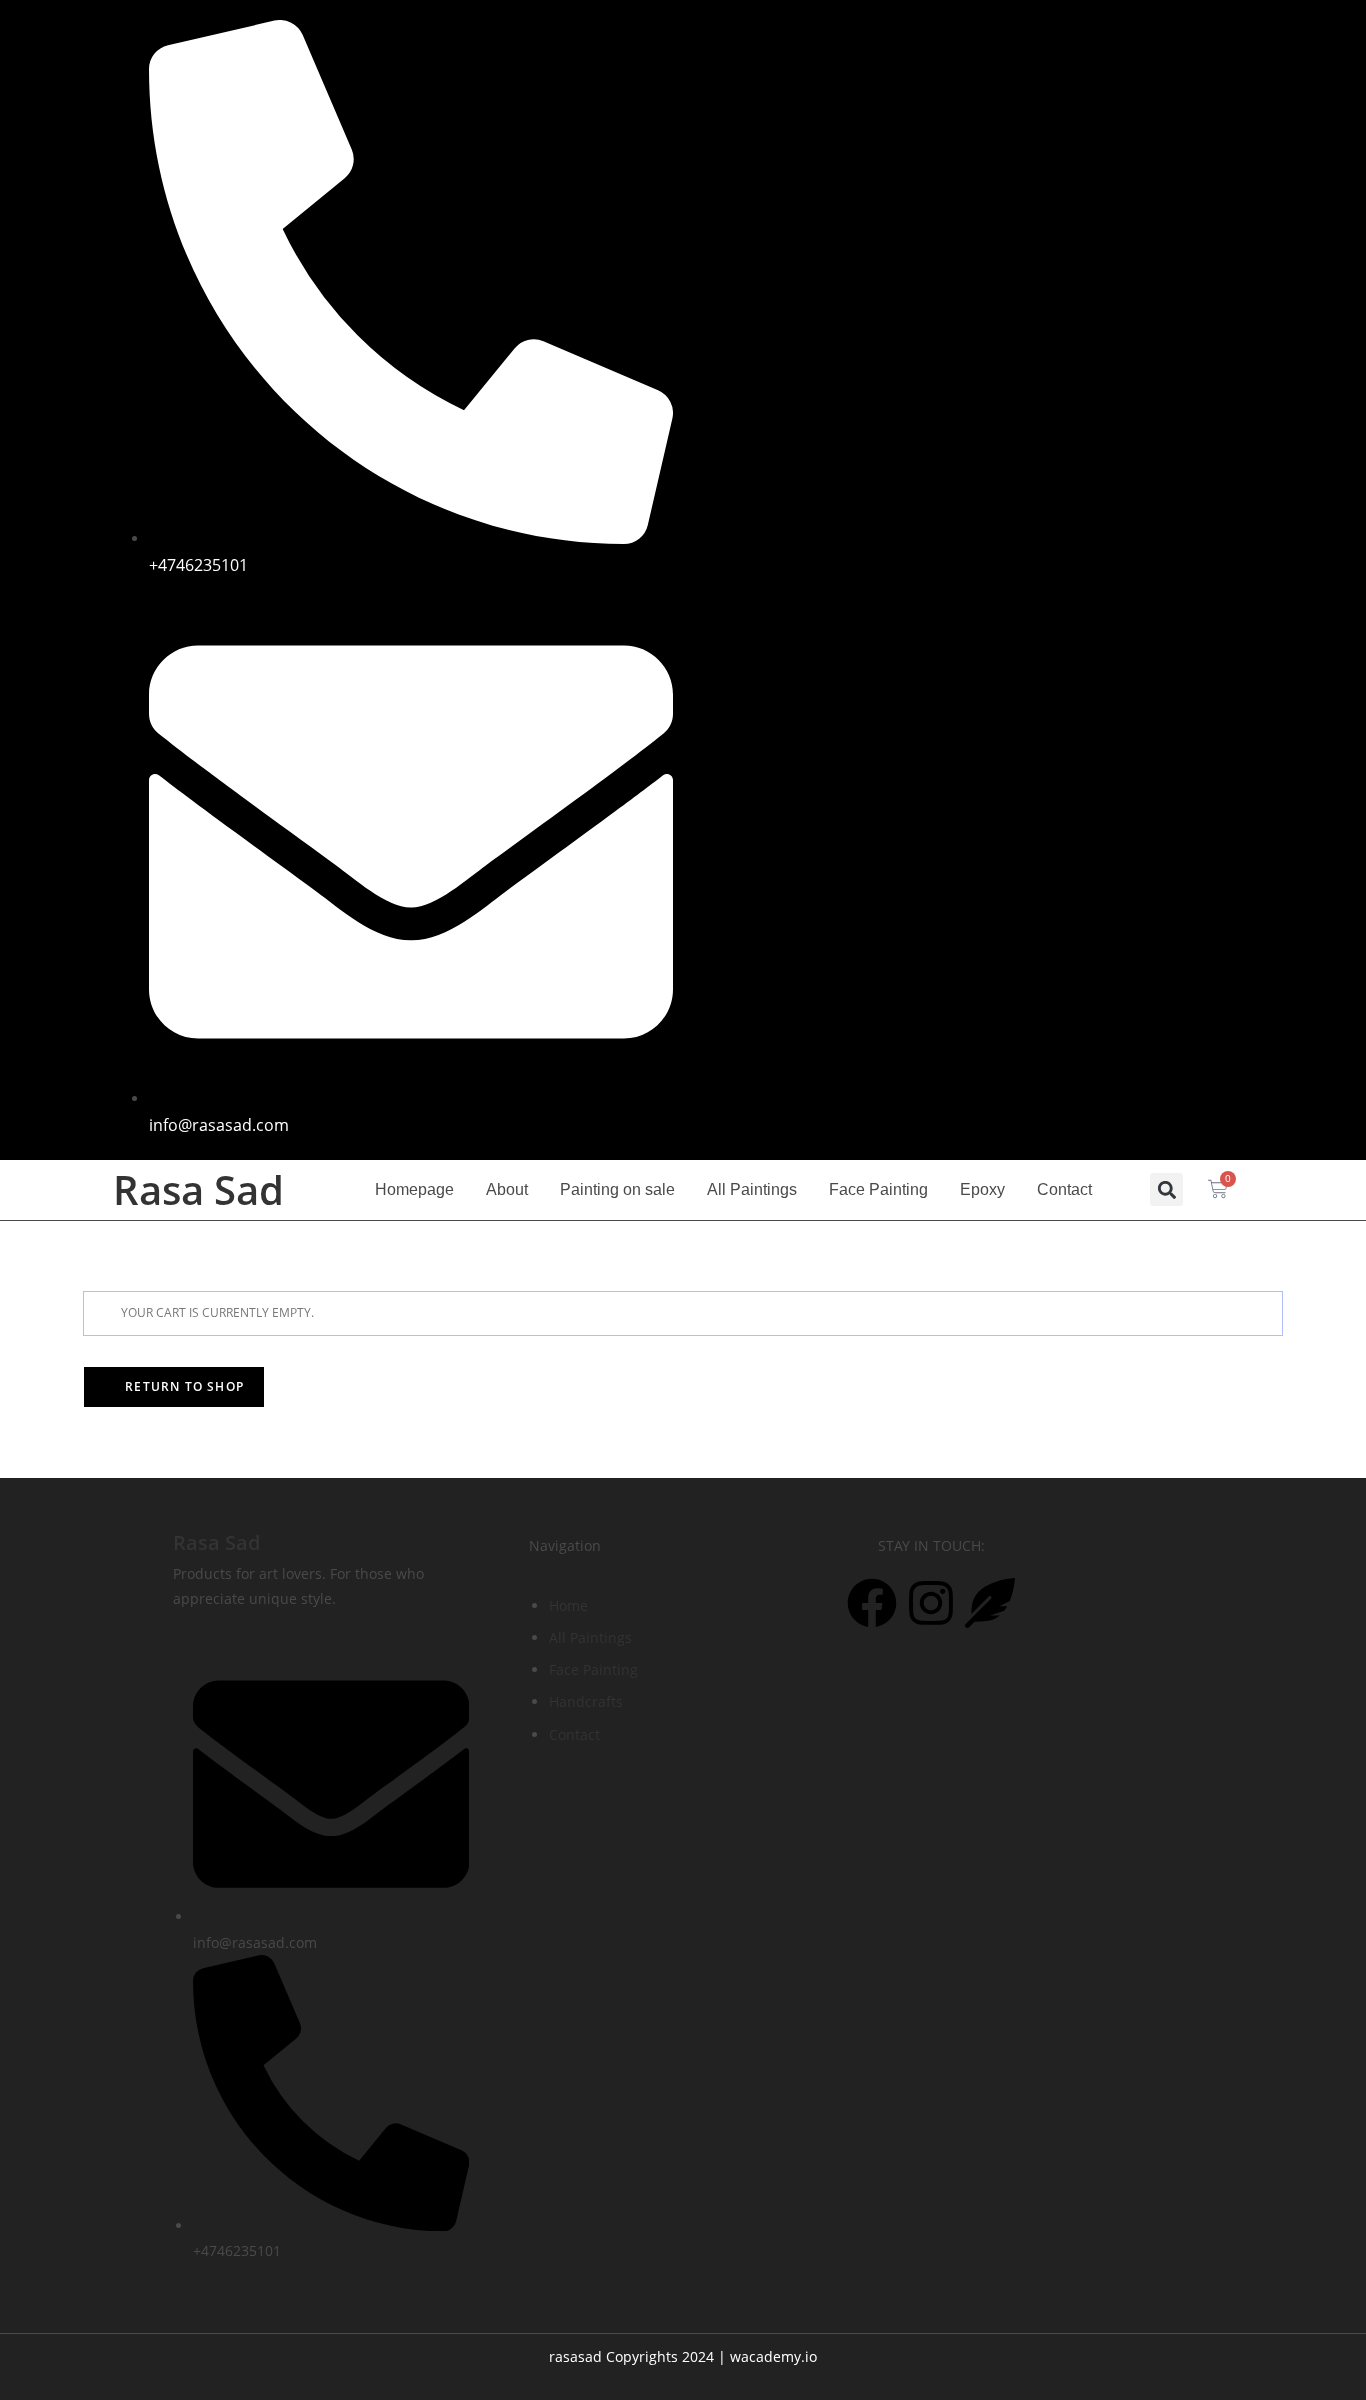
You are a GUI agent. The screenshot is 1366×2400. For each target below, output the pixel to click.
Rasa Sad (216, 1542)
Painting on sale (617, 1189)
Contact (1064, 1189)
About (507, 1189)
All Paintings (752, 1189)
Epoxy (982, 1189)
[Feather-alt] (1198, 30)
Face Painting (878, 1189)
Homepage (414, 1189)
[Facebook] (1080, 30)
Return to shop (182, 1386)
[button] (1166, 1189)
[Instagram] (1139, 30)
